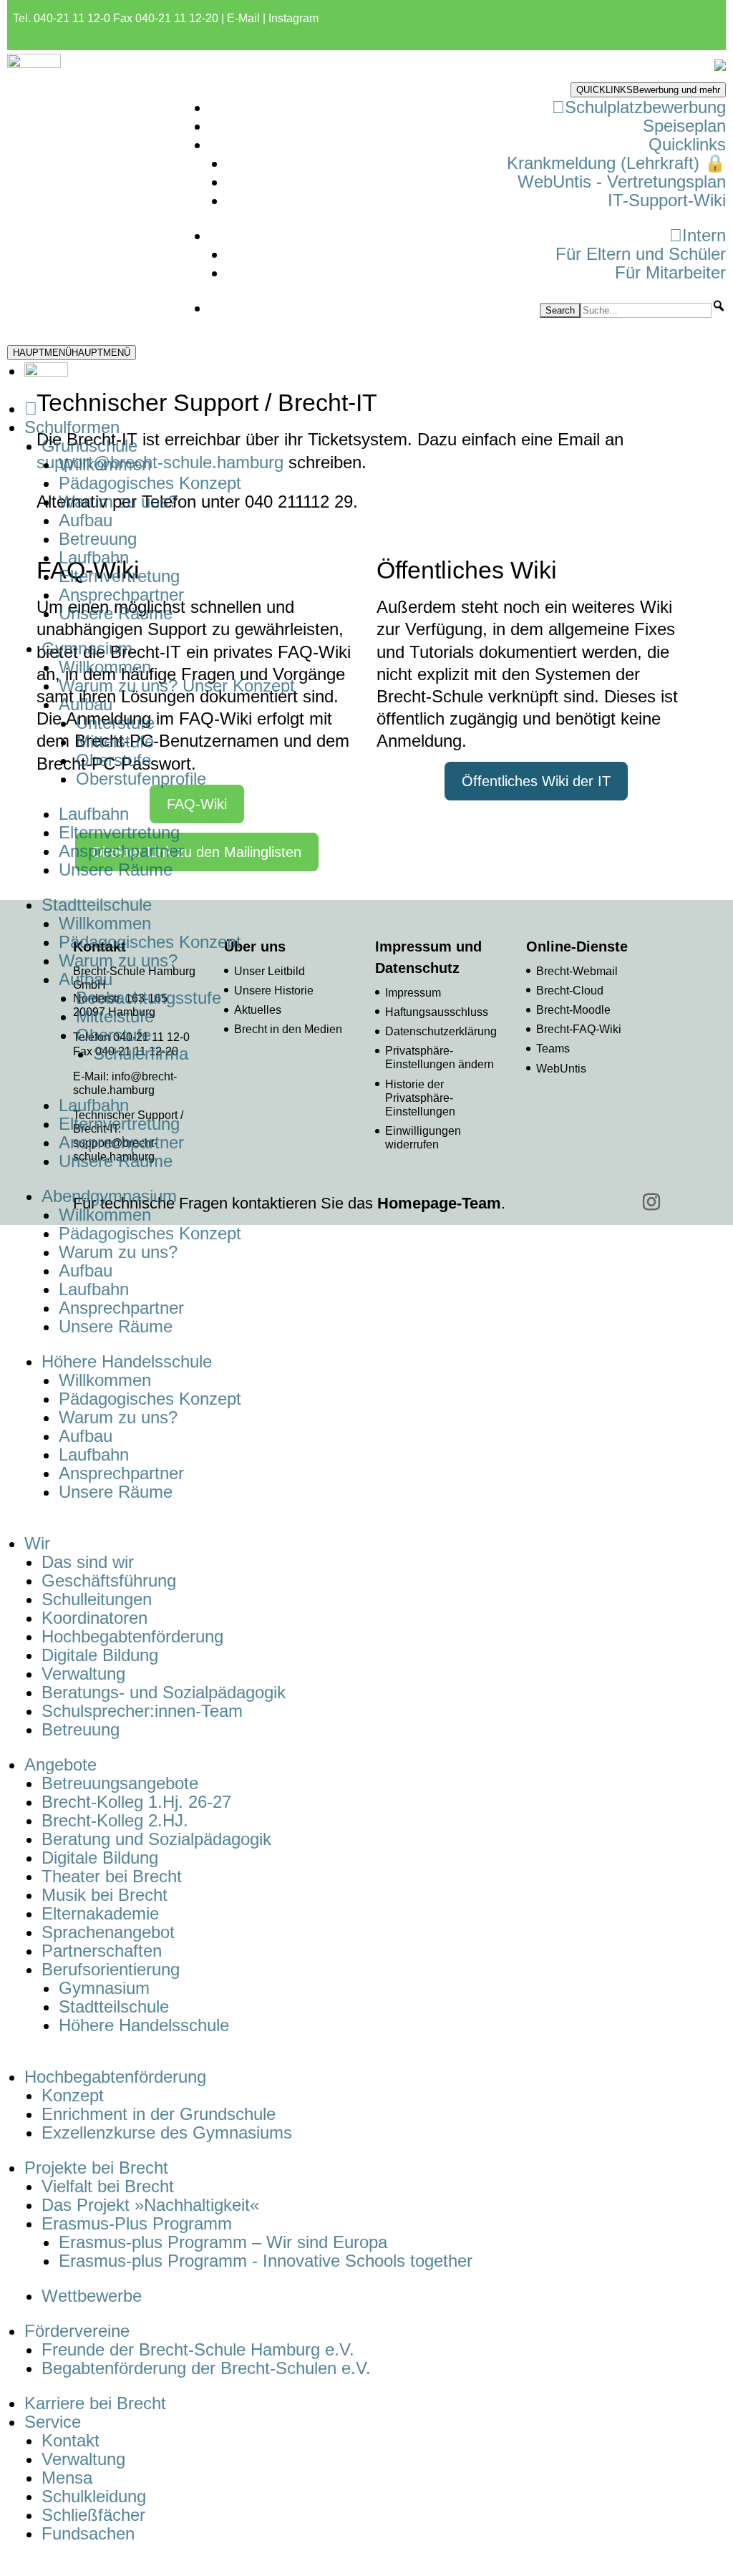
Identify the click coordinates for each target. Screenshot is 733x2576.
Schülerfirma (141, 1054)
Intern (704, 235)
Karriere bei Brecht (95, 2403)
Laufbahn (94, 557)
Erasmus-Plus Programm (137, 2223)
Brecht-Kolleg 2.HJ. (115, 1820)
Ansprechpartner (121, 595)
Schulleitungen (97, 1599)
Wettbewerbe (92, 2296)
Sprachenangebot (108, 1932)
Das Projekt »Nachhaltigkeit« (150, 2205)
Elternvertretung (119, 576)
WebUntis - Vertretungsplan (622, 181)
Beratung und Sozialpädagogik (156, 1839)
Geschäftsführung (109, 1580)
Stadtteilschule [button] (97, 905)
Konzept (73, 2095)
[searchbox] (646, 310)
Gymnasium (104, 1988)
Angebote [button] (60, 1764)
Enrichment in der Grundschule (159, 2114)
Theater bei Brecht (112, 1876)
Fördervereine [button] (77, 2331)
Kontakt (71, 2440)
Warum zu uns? (118, 502)
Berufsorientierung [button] (111, 1969)
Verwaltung (83, 1674)
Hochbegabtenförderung (132, 1636)
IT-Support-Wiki (667, 200)
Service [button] (53, 2422)
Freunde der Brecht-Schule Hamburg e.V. (198, 2349)
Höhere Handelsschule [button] (127, 1361)
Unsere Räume (116, 613)
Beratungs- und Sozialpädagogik (164, 1692)
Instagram (293, 18)
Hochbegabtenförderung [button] (115, 2077)
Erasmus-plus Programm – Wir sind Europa (223, 2242)
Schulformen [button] (72, 427)
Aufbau (86, 520)
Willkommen (105, 464)
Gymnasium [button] (87, 648)
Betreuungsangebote (120, 1783)
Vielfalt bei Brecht (108, 2186)
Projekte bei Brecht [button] (96, 2168)
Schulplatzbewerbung (645, 107)
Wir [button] (37, 1543)
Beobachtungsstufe (149, 998)
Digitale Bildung (100, 1655)
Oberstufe (113, 760)
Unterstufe (115, 723)
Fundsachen (88, 2533)
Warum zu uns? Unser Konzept (177, 686)
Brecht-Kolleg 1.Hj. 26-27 (136, 1802)
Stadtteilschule (114, 2006)
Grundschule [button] (89, 446)
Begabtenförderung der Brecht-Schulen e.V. (206, 2368)
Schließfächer (93, 2515)
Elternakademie (100, 1913)
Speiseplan (684, 126)
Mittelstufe (115, 741)
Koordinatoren (94, 1618)
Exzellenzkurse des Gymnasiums (167, 2132)
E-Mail (243, 18)
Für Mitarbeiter (670, 272)
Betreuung (98, 539)
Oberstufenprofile (141, 779)
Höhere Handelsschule (144, 2025)
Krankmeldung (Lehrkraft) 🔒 (616, 163)
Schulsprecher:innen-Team (142, 1711)
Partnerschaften (102, 1951)
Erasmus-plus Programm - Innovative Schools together (266, 2261)
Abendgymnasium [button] (109, 1196)
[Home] (31, 408)
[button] (719, 306)
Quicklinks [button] (687, 144)
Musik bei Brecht (105, 1895)
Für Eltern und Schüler (641, 254)
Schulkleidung (94, 2496)
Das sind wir (88, 1562)
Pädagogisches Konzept (150, 483)
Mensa (67, 2478)
